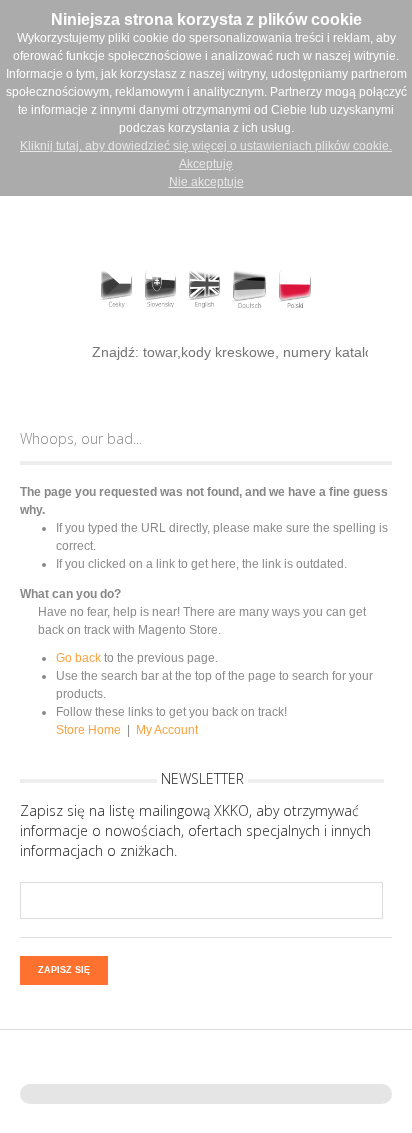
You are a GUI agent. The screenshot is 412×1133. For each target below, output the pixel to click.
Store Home (88, 730)
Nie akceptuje (206, 182)
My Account (167, 730)
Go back (78, 658)
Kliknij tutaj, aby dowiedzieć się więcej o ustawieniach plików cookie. (206, 146)
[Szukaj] (51, 351)
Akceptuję (206, 164)
